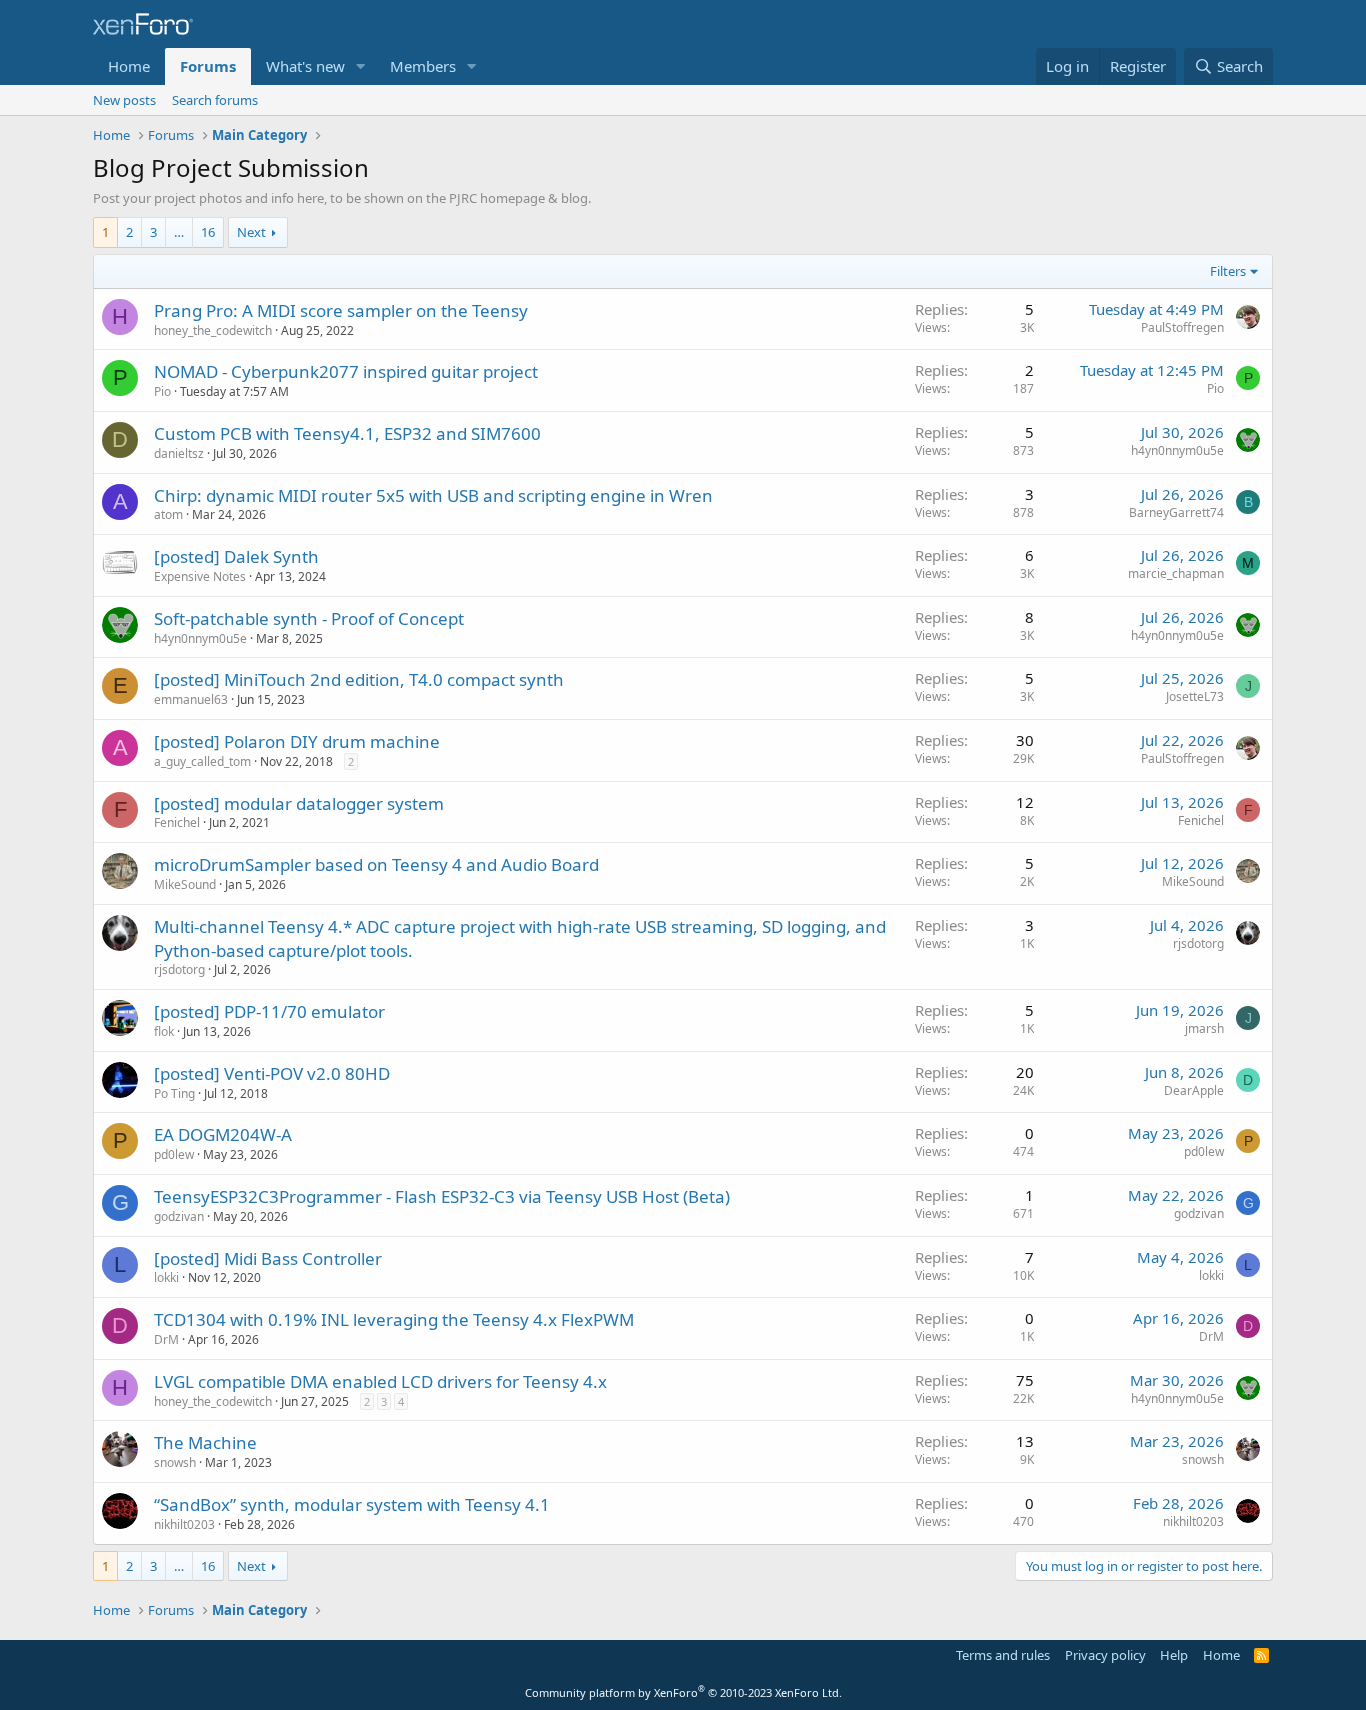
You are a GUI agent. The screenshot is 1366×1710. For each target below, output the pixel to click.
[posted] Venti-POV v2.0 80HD (272, 1073)
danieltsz (179, 453)
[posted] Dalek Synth (236, 556)
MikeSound (185, 884)
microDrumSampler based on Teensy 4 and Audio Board (376, 864)
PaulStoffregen (1182, 327)
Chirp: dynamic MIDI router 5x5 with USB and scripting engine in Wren (433, 495)
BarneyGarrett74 (1176, 512)
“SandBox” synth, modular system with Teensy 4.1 (352, 1504)
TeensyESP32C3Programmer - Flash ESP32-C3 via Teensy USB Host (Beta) (442, 1196)
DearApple (1194, 1090)
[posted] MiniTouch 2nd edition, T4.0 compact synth (359, 679)
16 (208, 232)
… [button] (179, 232)
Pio (162, 391)
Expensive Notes (200, 576)
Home (129, 66)
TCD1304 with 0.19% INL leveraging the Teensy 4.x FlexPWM (394, 1319)
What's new (305, 66)
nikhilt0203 (184, 1524)
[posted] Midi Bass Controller (268, 1258)
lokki (166, 1277)
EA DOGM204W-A (223, 1134)
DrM (166, 1339)
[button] (361, 66)
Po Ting (174, 1093)
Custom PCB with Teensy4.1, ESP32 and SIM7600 (347, 433)
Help (1174, 1655)
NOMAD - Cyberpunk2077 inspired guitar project (346, 371)
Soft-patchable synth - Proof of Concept (309, 618)
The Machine (205, 1442)
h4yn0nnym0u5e (1177, 450)
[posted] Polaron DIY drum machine (297, 741)
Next (251, 232)
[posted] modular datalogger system (299, 803)
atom (168, 514)
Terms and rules (1003, 1655)
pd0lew (174, 1154)
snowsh (175, 1462)
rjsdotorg (179, 969)
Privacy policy (1105, 1655)
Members (423, 66)
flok (164, 1031)
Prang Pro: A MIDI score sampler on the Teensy (341, 310)
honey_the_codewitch (213, 330)
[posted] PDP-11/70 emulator (269, 1011)
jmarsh (1204, 1028)
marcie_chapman (1176, 573)
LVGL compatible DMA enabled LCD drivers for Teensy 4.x (380, 1381)
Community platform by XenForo (683, 1692)
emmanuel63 (191, 699)
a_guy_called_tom (202, 761)
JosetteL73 (1195, 696)
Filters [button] (1228, 271)
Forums (208, 66)
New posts (124, 100)
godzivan (179, 1216)
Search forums (215, 100)
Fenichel (177, 822)
